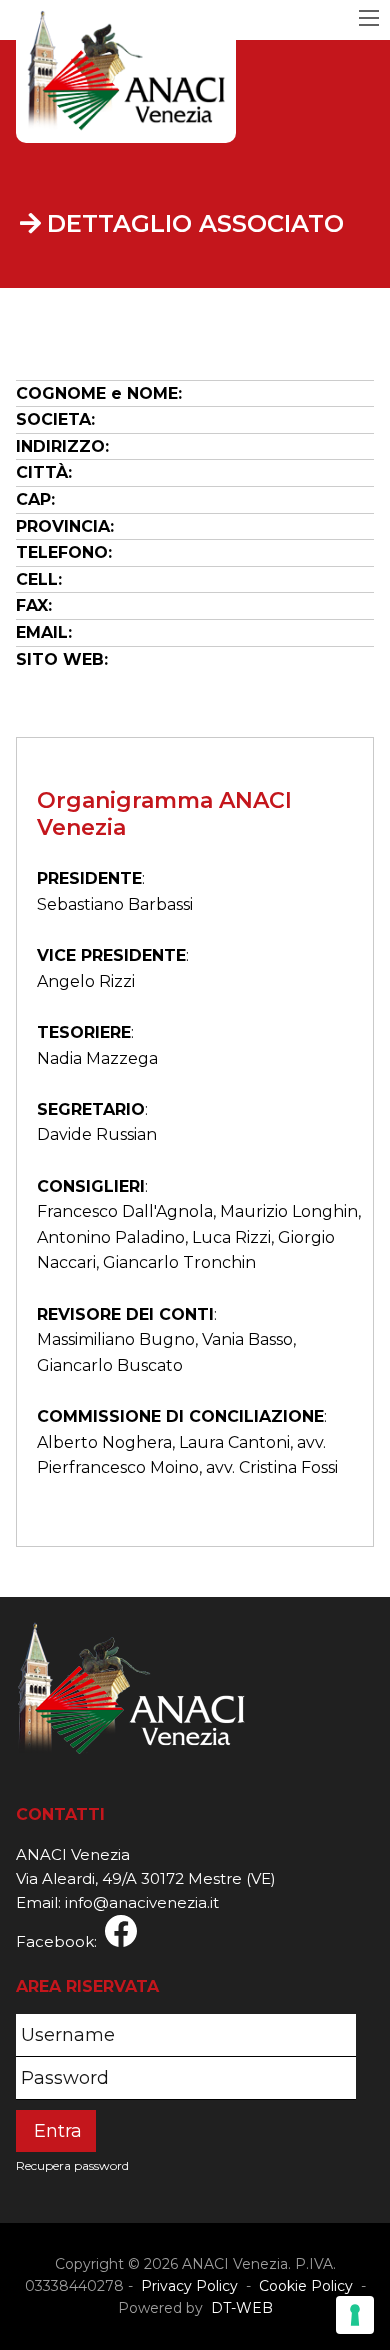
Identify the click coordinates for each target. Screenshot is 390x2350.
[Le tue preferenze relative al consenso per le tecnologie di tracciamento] (355, 2315)
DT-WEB (240, 2308)
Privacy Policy (189, 2286)
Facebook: (60, 1941)
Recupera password (72, 2165)
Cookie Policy (306, 2286)
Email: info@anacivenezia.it (117, 1902)
